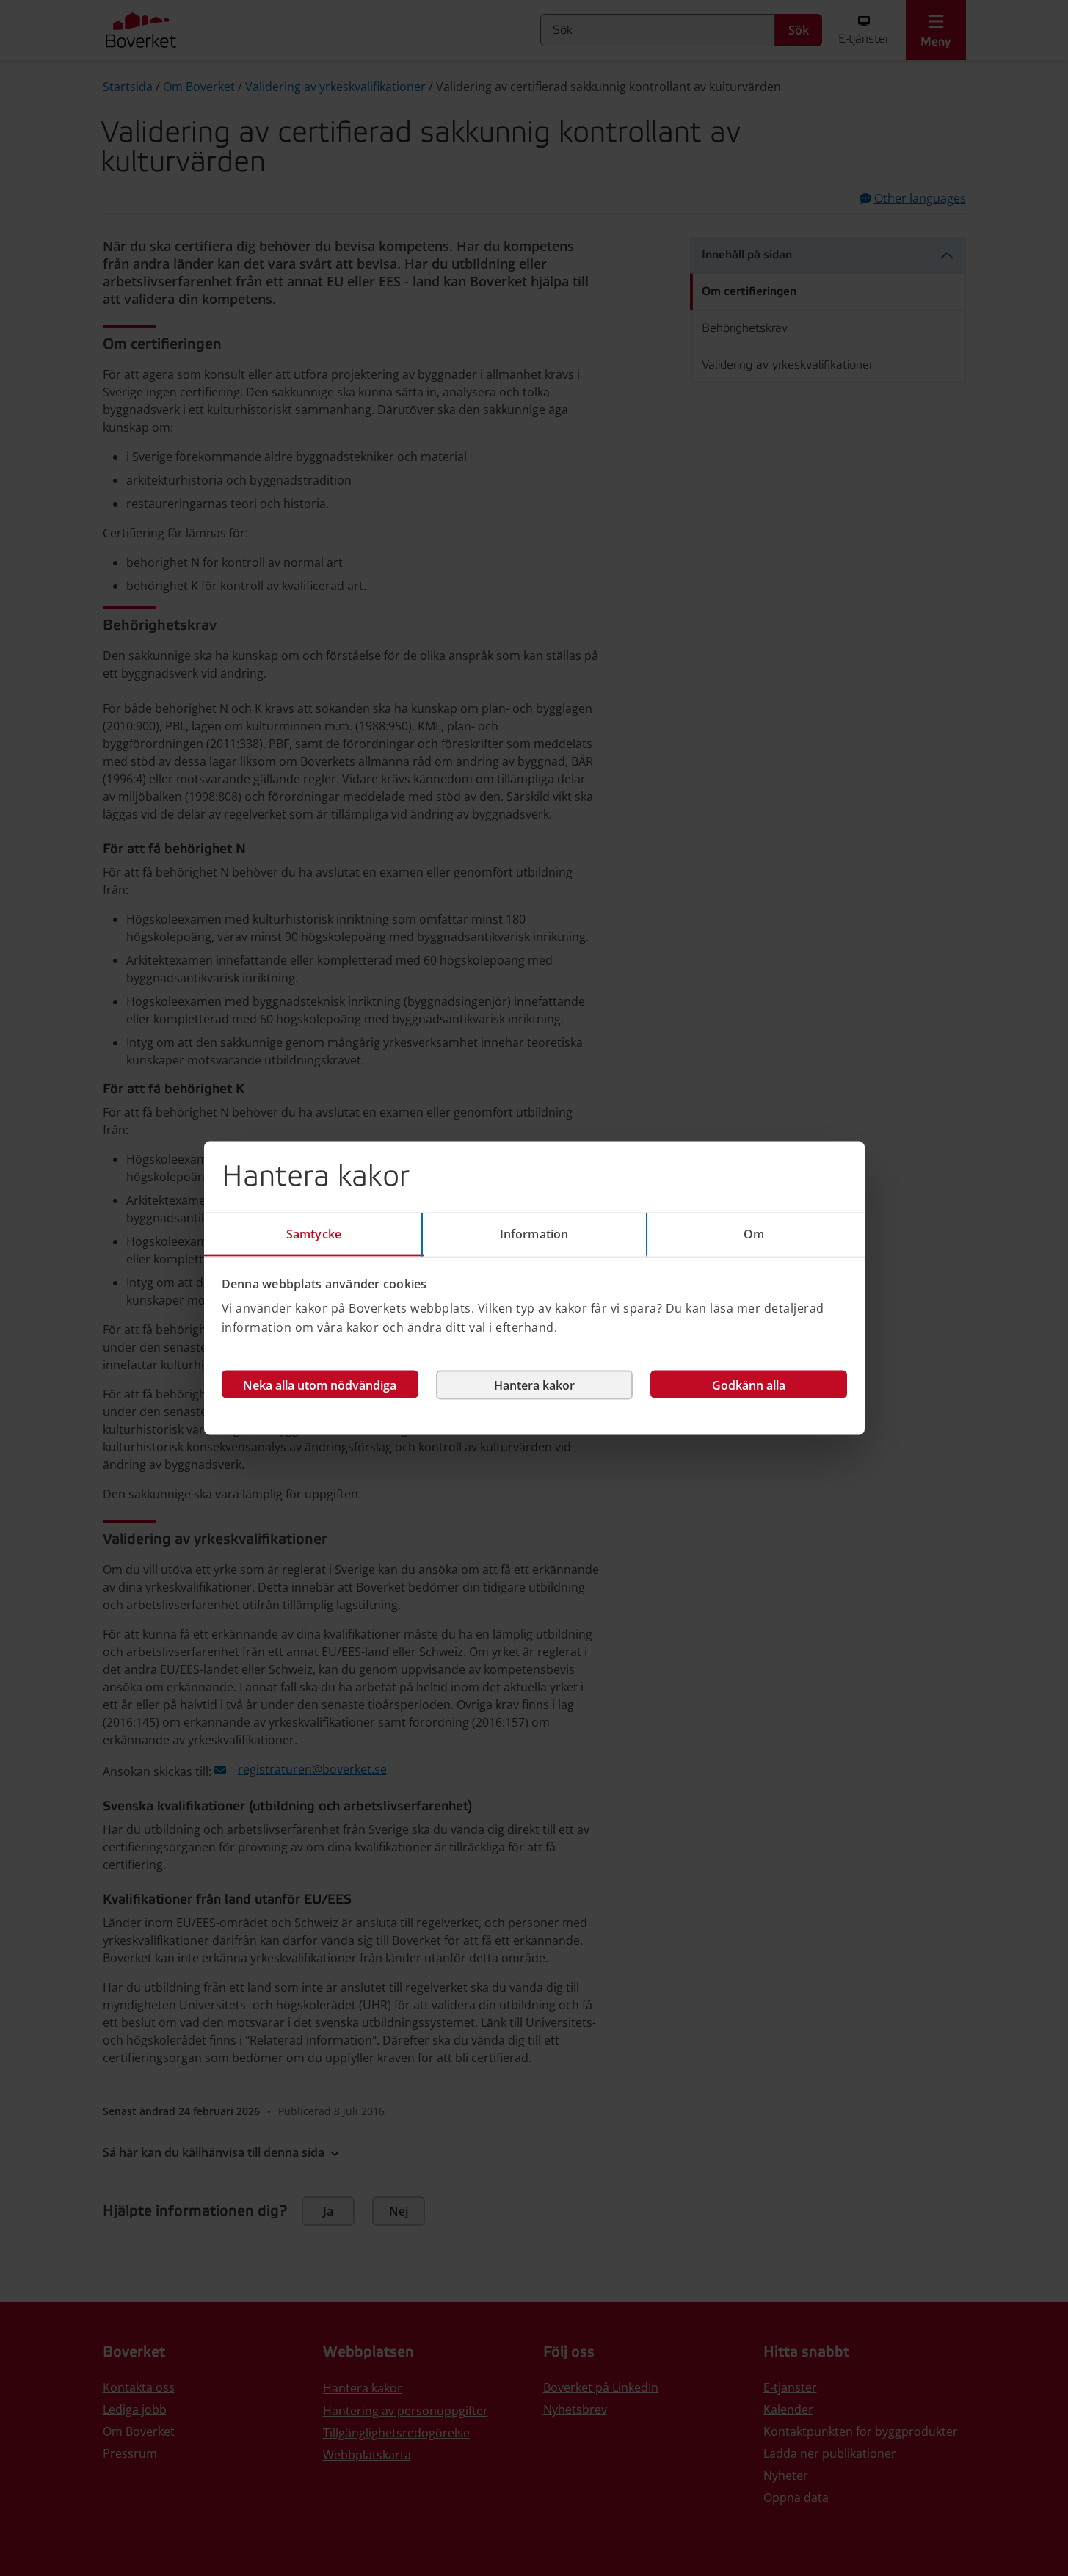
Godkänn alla (749, 1385)
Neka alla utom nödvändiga (320, 1385)
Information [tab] (534, 1233)
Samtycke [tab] (314, 1233)
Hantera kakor (534, 1385)
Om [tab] (754, 1233)
